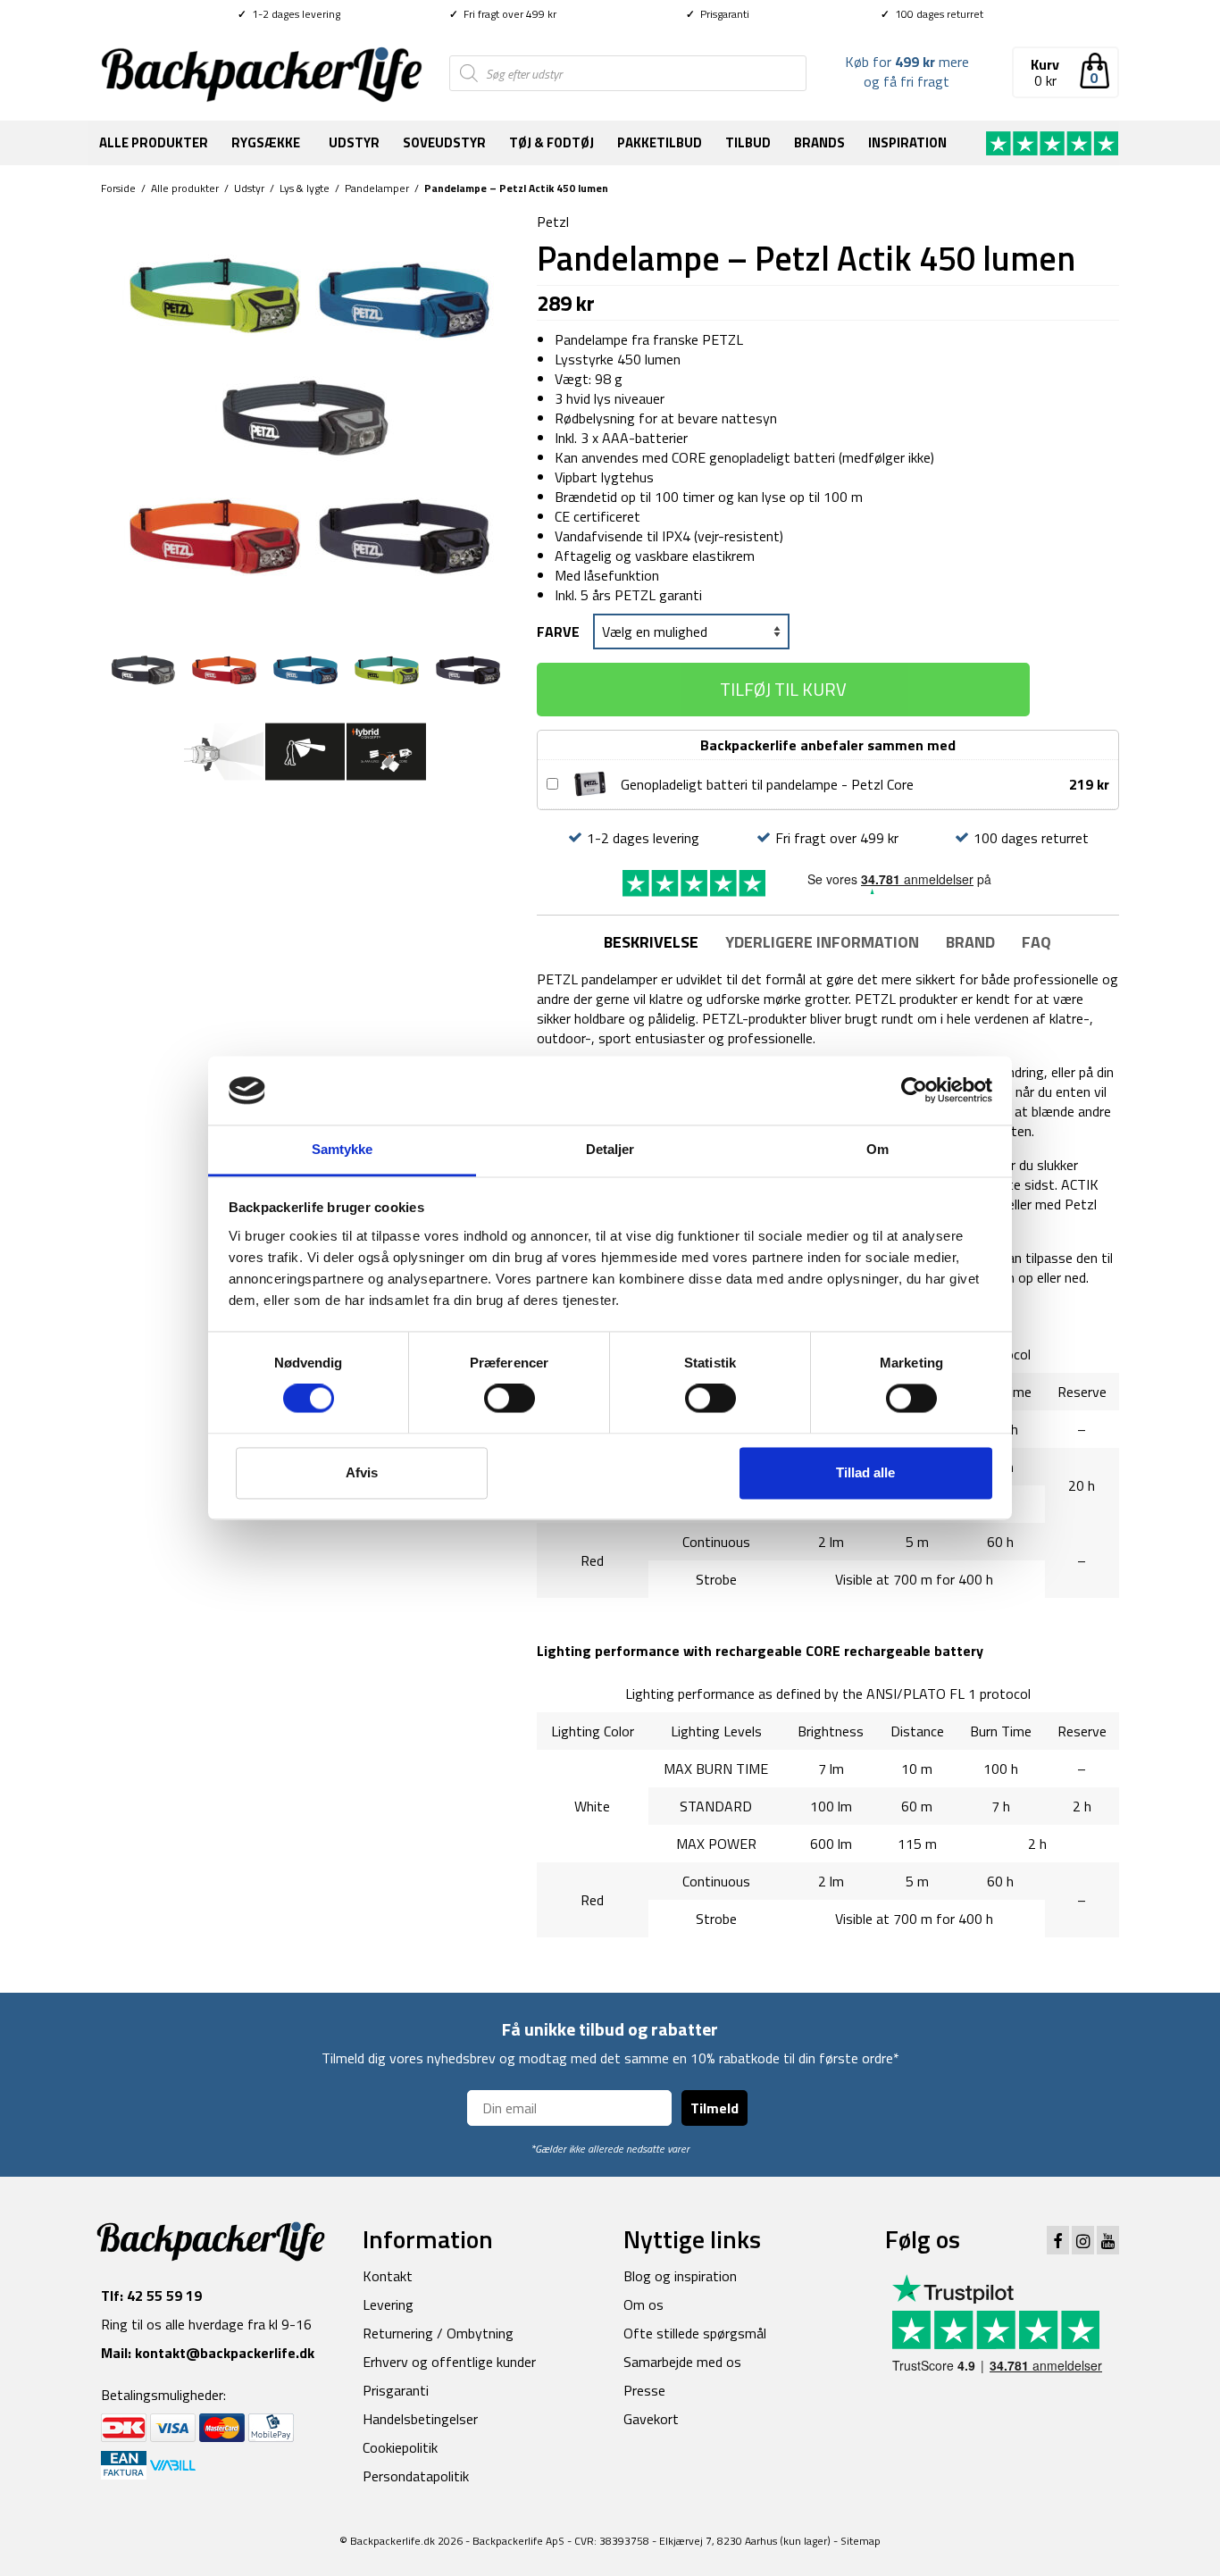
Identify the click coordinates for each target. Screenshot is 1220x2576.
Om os (643, 2304)
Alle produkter (154, 142)
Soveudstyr (444, 142)
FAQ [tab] (1036, 942)
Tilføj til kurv (783, 689)
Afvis (362, 1472)
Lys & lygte (305, 188)
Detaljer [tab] (610, 1149)
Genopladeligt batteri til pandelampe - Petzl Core (767, 784)
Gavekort (651, 2419)
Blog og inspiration (680, 2276)
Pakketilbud (660, 142)
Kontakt (388, 2276)
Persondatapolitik (416, 2476)
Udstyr (354, 142)
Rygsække (266, 142)
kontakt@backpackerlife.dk (225, 2353)
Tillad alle (865, 1472)
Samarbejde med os (682, 2362)
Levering (388, 2304)
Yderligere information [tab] (822, 942)
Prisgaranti (718, 14)
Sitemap (861, 2541)
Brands (819, 142)
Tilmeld (714, 2108)
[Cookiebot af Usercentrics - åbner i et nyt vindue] (914, 1091)
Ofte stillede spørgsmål (695, 2333)
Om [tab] (877, 1149)
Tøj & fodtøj (552, 142)
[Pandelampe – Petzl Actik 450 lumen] (305, 414)
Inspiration (907, 142)
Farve (558, 631)
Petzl (553, 222)
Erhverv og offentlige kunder (449, 2362)
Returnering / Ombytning (438, 2333)
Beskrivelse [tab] (651, 942)
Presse (644, 2390)
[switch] (510, 1399)
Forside (118, 188)
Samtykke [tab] (343, 1149)
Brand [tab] (970, 942)
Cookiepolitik (400, 2447)
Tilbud (748, 142)
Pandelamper (377, 188)
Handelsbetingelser (420, 2419)
